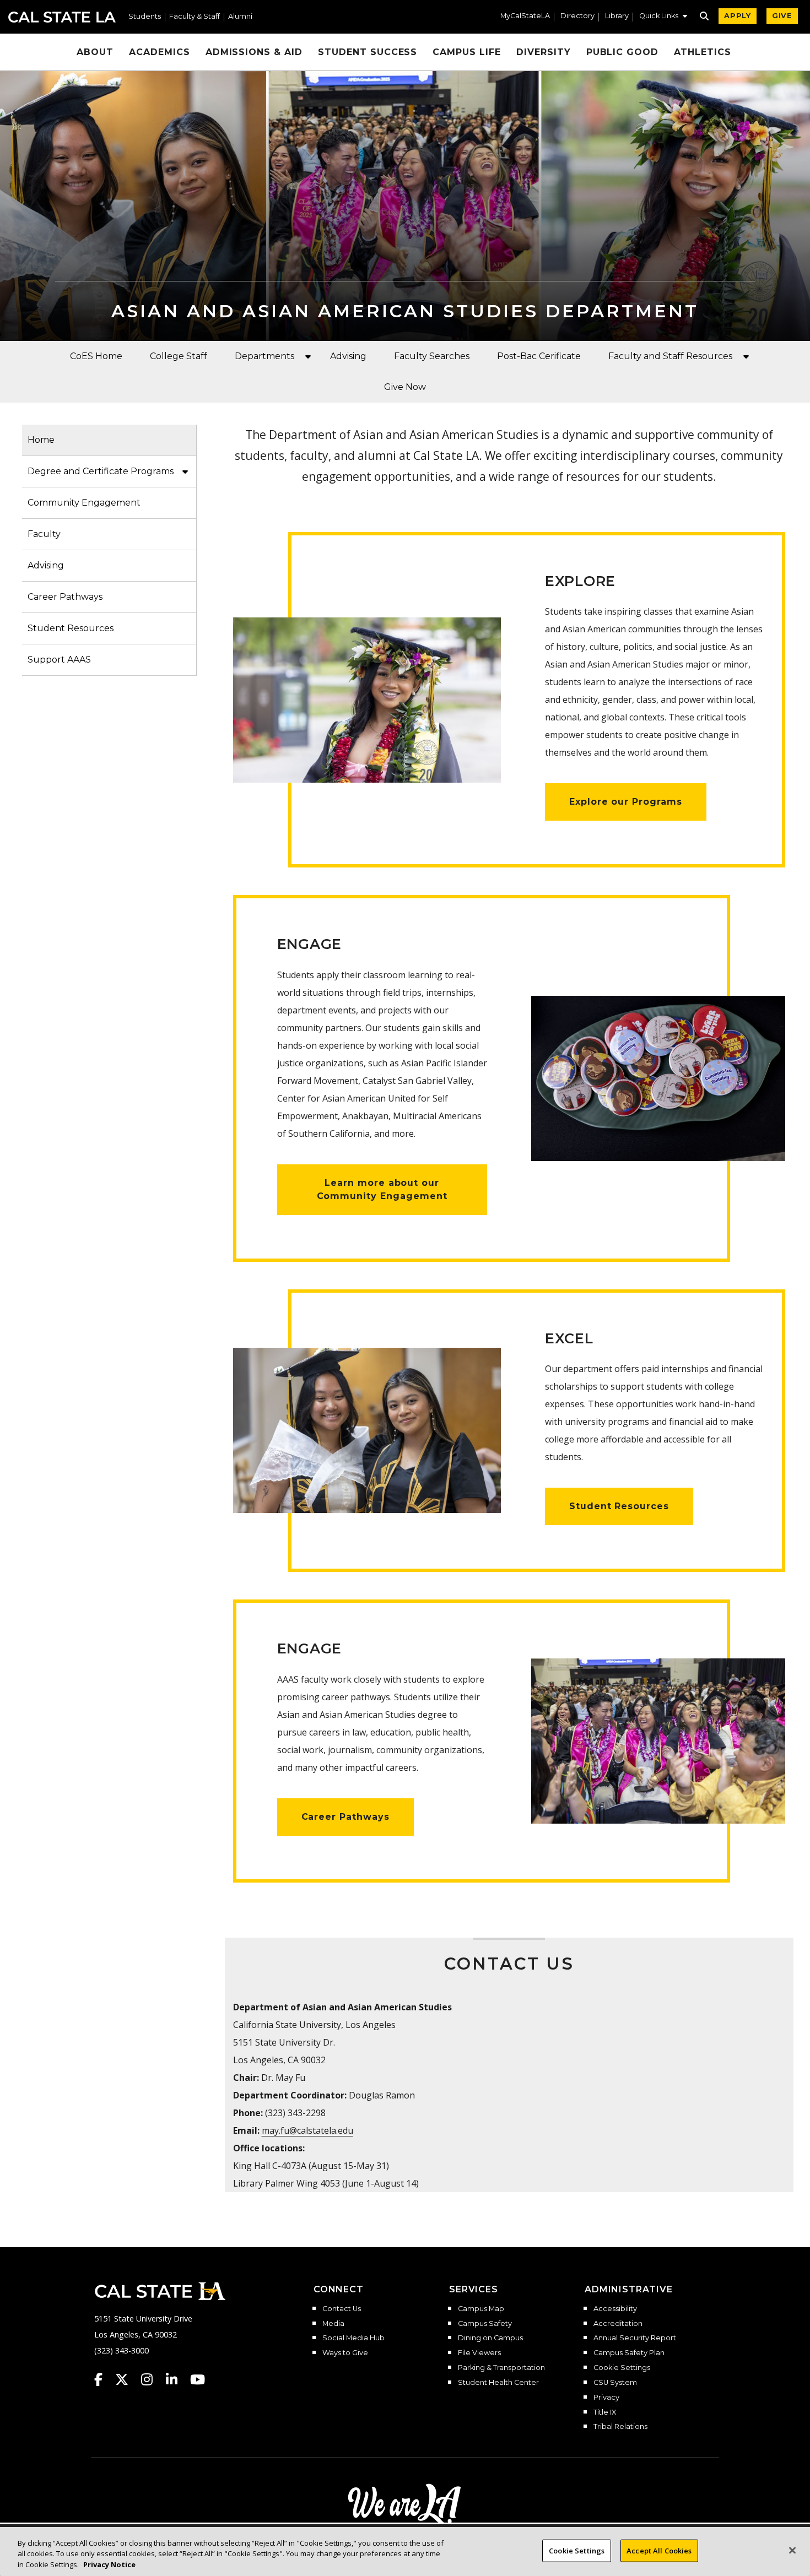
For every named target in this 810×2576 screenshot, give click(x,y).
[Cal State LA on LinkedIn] (177, 2379)
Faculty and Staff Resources (670, 356)
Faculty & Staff (195, 17)
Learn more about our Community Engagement (382, 1189)
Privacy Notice (109, 2564)
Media (333, 2324)
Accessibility (615, 2309)
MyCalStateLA (525, 16)
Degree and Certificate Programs (101, 471)
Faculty (44, 534)
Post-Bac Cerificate (539, 356)
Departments (264, 356)
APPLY (738, 16)
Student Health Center (498, 2383)
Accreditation (618, 2324)
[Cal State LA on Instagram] (152, 2379)
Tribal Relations (620, 2427)
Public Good (623, 52)
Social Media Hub (353, 2338)
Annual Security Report (635, 2338)
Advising (348, 356)
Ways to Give (345, 2353)
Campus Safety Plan (629, 2353)
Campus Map (481, 2309)
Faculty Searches (432, 356)
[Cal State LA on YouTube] (198, 2379)
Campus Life (467, 52)
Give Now (405, 387)
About (95, 52)
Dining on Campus (490, 2338)
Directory (577, 16)
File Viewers (479, 2353)
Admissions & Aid (254, 52)
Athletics (703, 52)
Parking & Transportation (501, 2368)
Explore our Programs (626, 802)
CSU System (615, 2383)
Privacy (606, 2398)
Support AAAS (59, 660)
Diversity (544, 52)
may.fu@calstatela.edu (307, 2130)
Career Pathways (65, 597)
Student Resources (71, 628)
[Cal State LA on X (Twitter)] (127, 2379)
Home (41, 440)
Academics (160, 52)
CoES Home (96, 356)
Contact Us (342, 2309)
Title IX (605, 2412)
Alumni (240, 17)
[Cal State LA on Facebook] (104, 2379)
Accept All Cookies (659, 2550)
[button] (663, 17)
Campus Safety (485, 2324)
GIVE (782, 16)
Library (617, 16)
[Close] (792, 2550)
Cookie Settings (622, 2368)
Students (145, 17)
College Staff (179, 356)
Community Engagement (84, 503)
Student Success (368, 52)
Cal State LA (62, 17)
